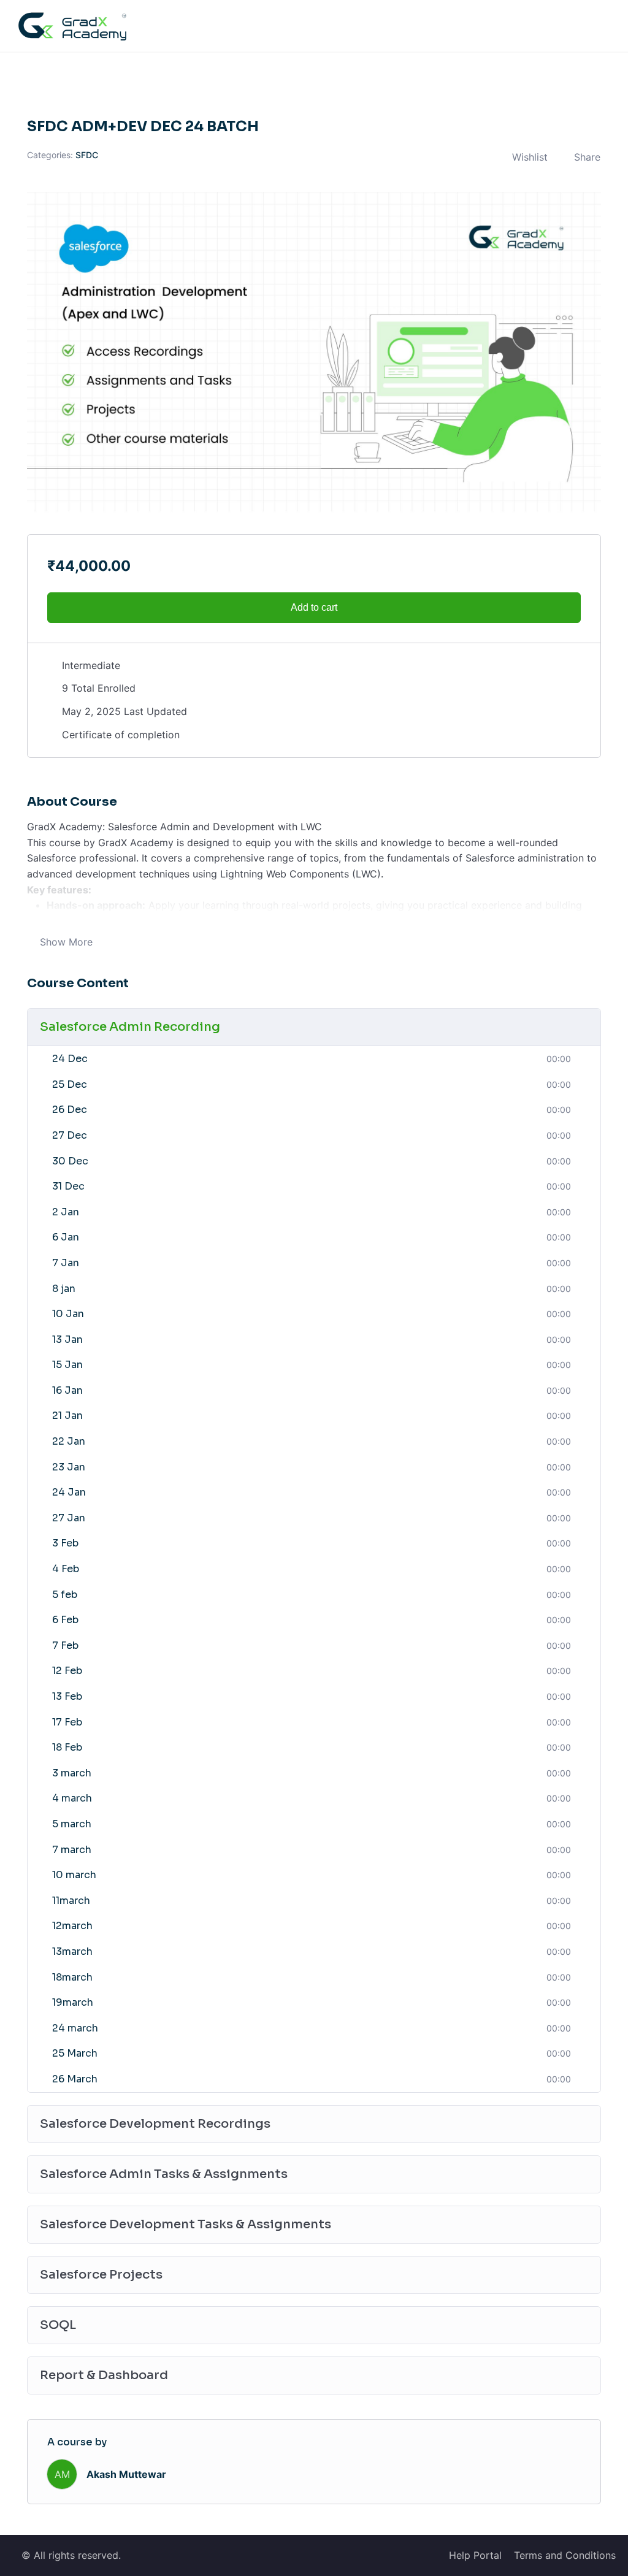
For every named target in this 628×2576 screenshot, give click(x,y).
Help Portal (475, 2555)
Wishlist (530, 157)
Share (587, 157)
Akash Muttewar (126, 2474)
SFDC (87, 155)
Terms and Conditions (565, 2555)
